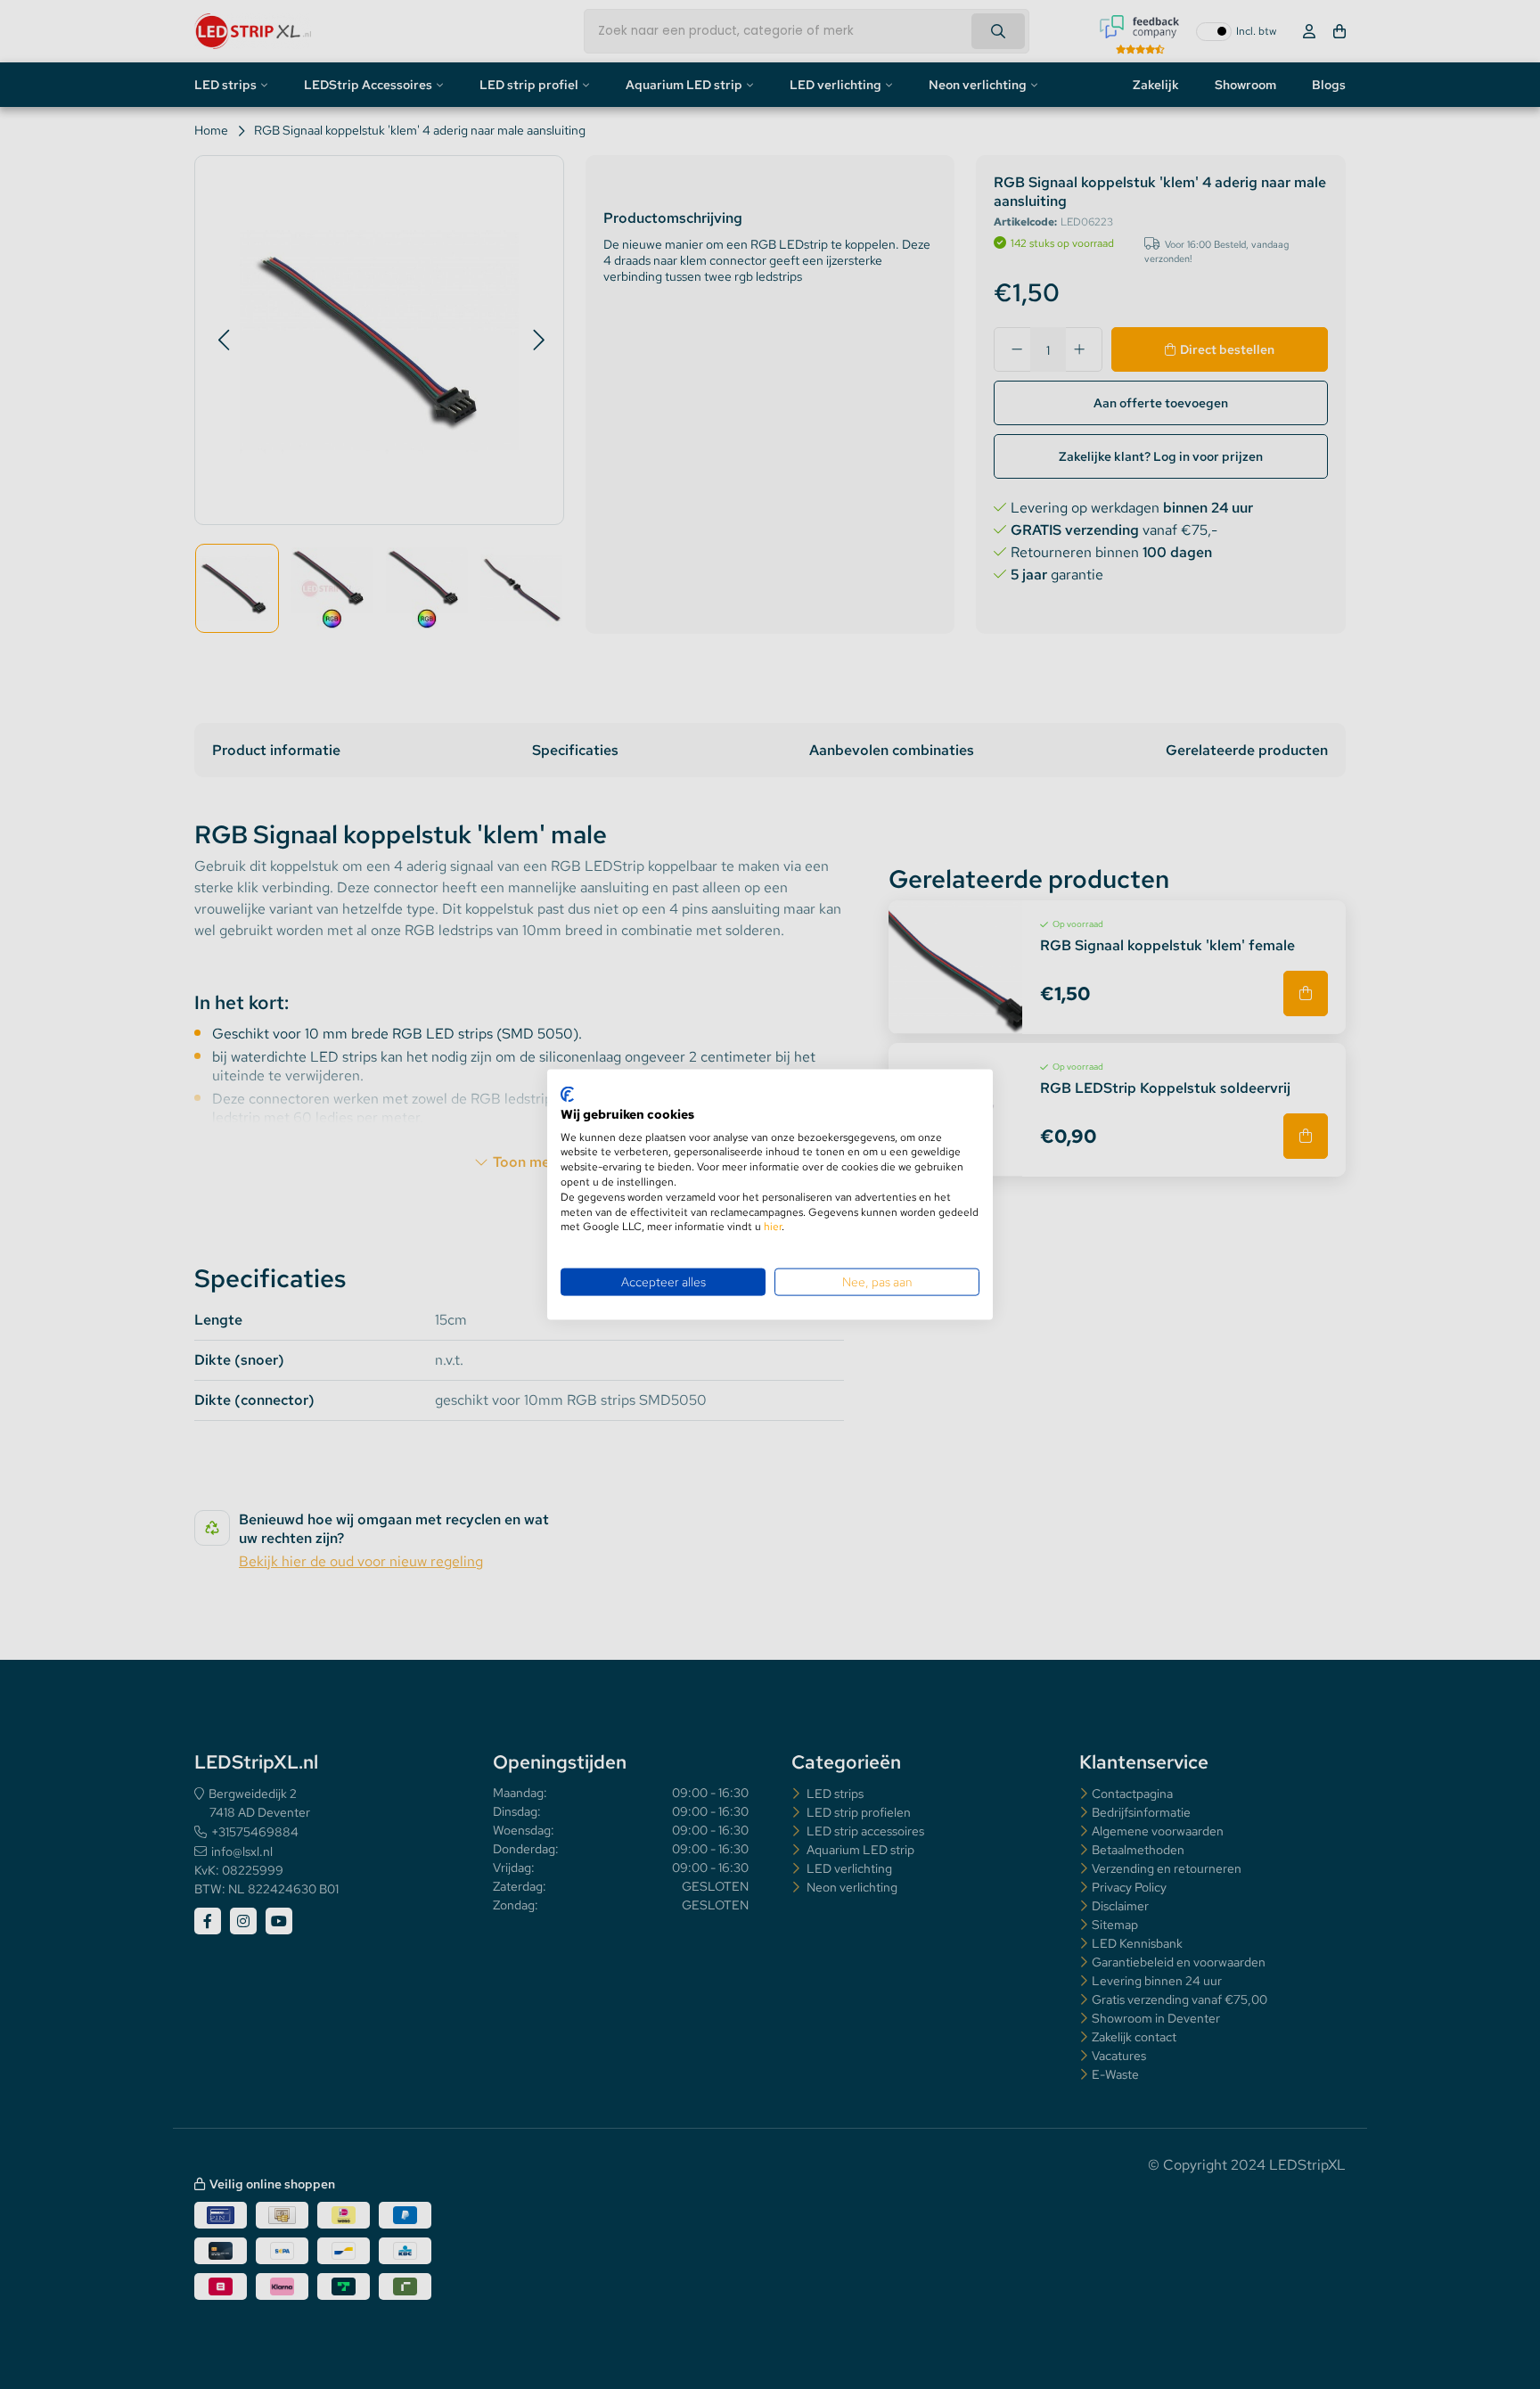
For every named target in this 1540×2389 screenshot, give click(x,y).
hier (773, 1227)
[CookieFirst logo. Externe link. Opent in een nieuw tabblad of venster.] (567, 1095)
